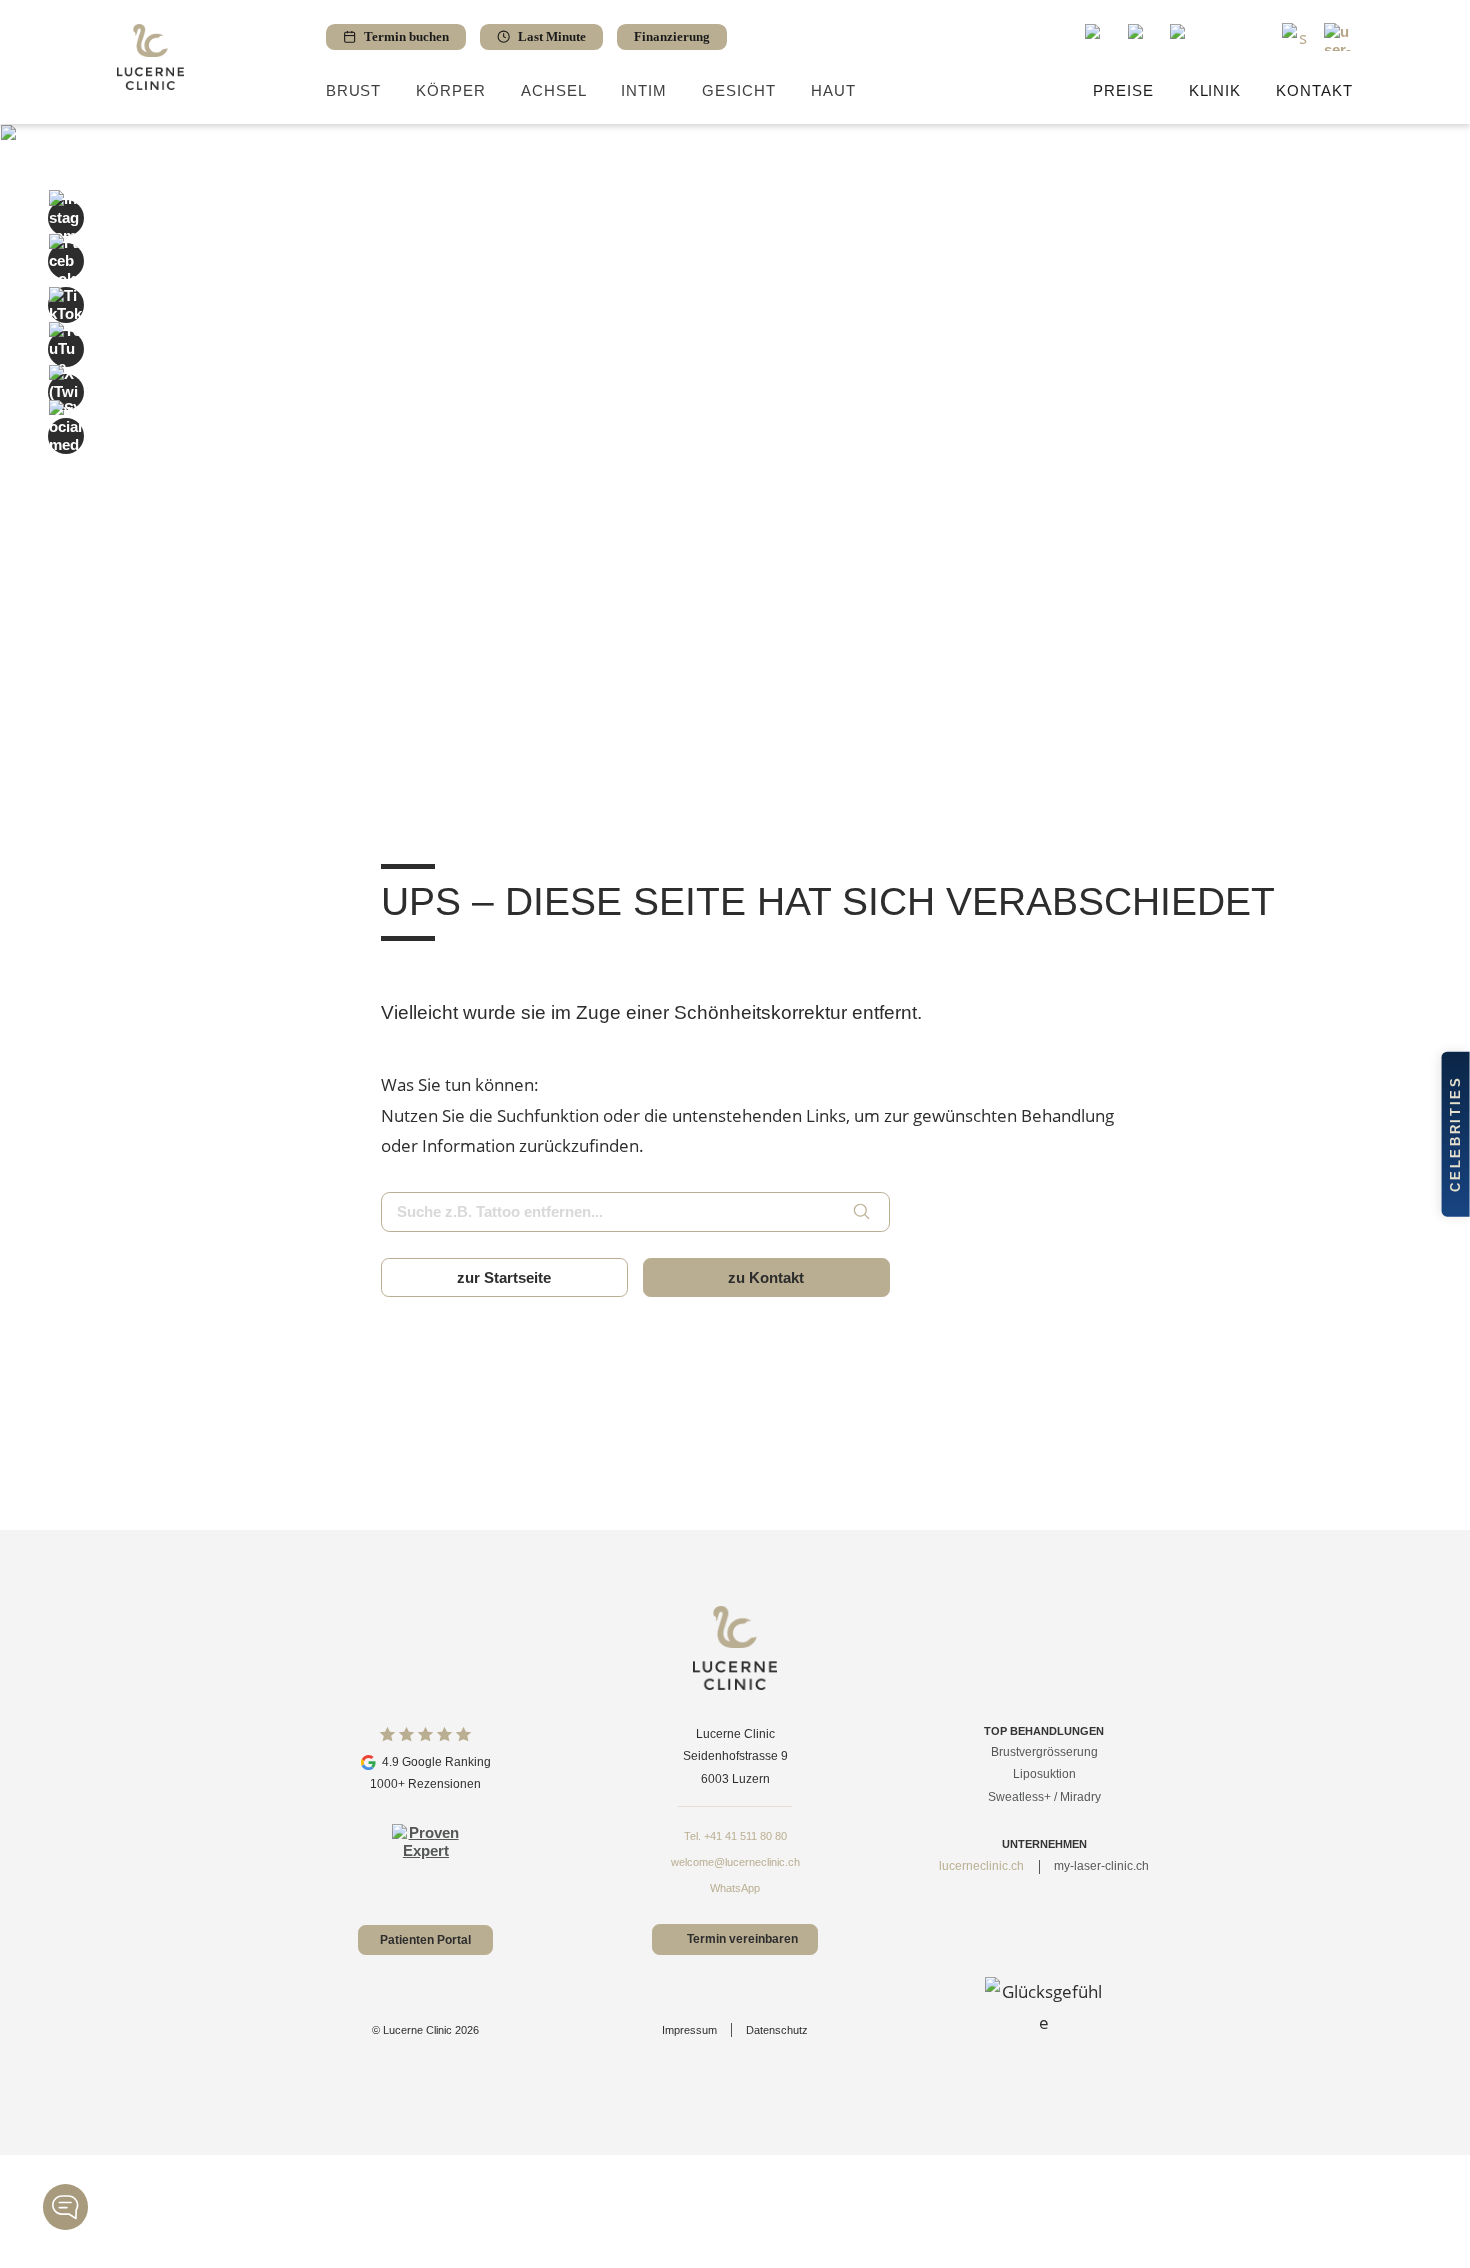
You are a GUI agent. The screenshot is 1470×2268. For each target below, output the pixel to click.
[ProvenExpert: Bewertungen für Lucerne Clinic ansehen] (425, 1857)
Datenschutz (777, 2030)
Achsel (554, 90)
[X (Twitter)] (66, 392)
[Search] (1296, 37)
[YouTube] (66, 349)
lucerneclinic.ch (981, 1866)
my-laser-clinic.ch (1101, 1866)
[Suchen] (861, 1212)
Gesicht (739, 90)
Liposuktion (1044, 1774)
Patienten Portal (425, 1940)
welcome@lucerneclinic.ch (735, 1862)
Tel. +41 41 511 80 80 (735, 1836)
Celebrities (1455, 1134)
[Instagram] (66, 218)
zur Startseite (504, 1277)
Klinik (1215, 90)
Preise (1123, 90)
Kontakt (1314, 90)
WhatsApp (735, 1888)
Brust (354, 90)
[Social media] (66, 436)
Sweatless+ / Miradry (1044, 1797)
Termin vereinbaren (742, 1940)
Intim (644, 90)
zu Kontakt (766, 1277)
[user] (1338, 37)
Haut (833, 90)
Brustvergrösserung (1044, 1752)
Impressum (689, 2030)
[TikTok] (66, 305)
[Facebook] (66, 261)
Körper (451, 90)
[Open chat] (66, 2207)
